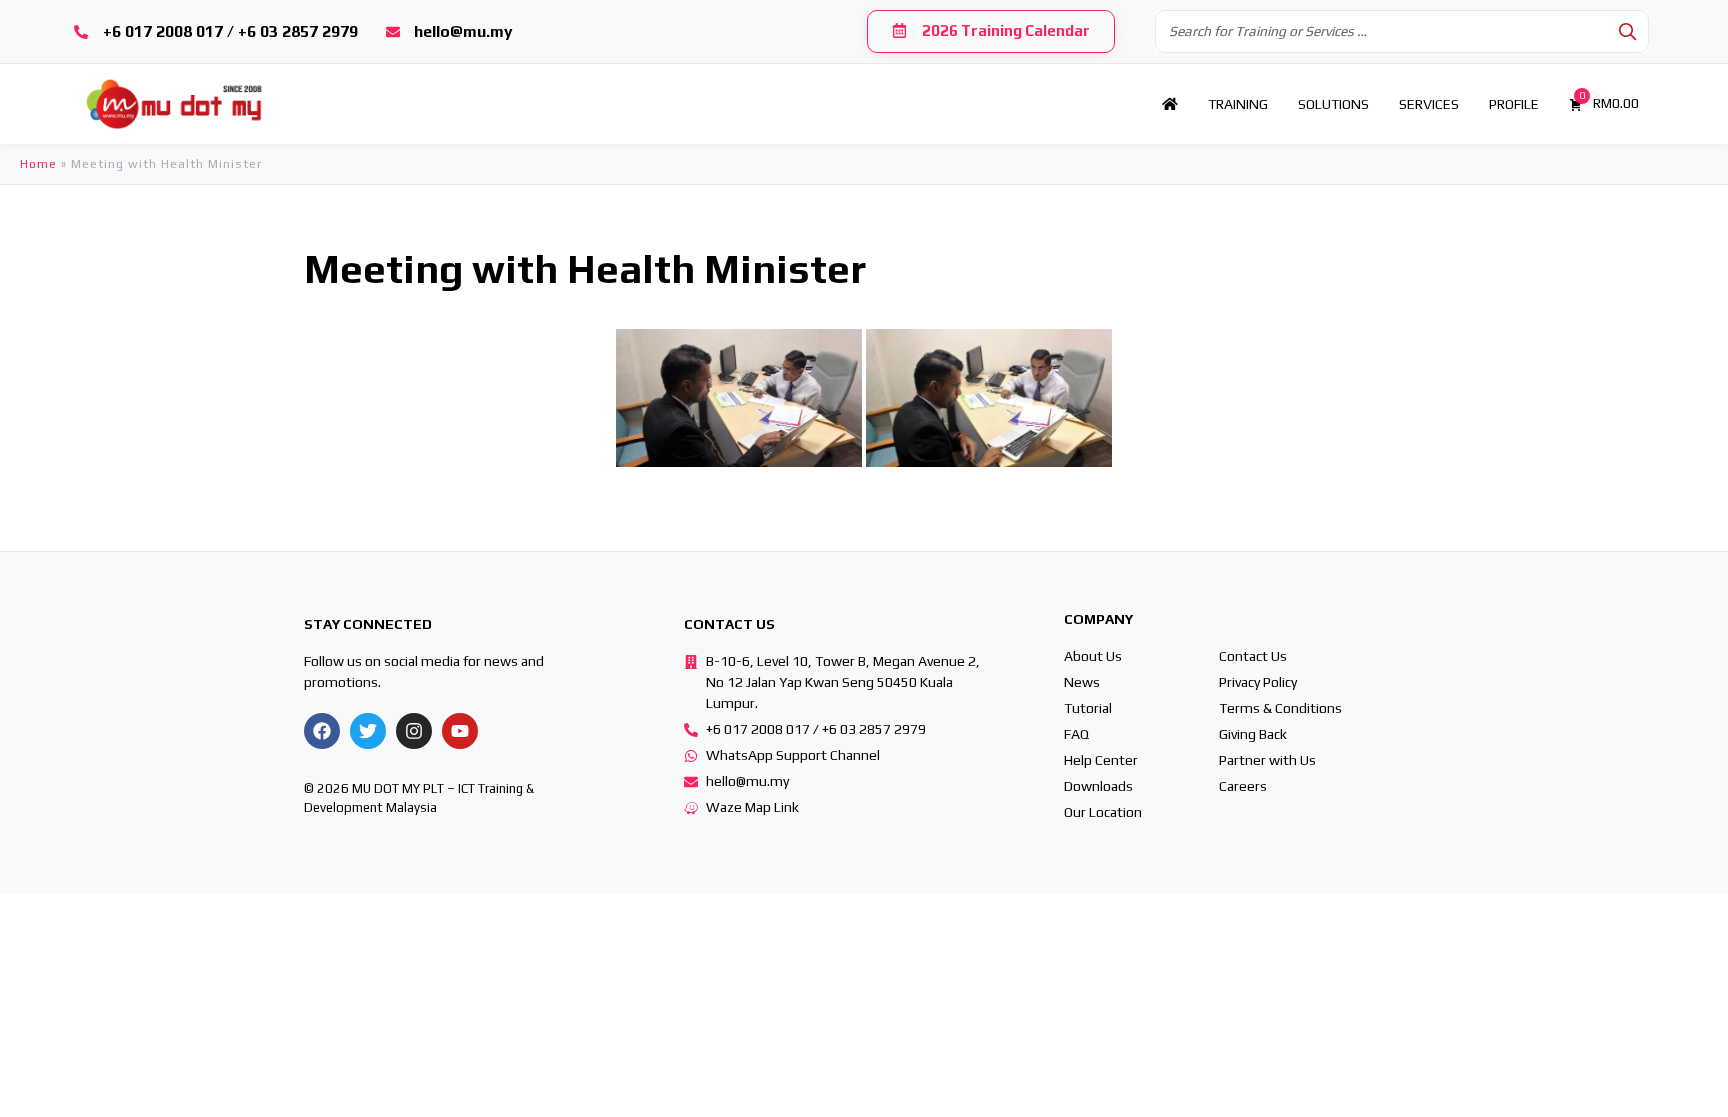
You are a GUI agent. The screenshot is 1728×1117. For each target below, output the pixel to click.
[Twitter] (368, 731)
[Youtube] (460, 731)
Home (38, 164)
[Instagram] (414, 731)
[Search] (1628, 31)
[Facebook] (322, 731)
